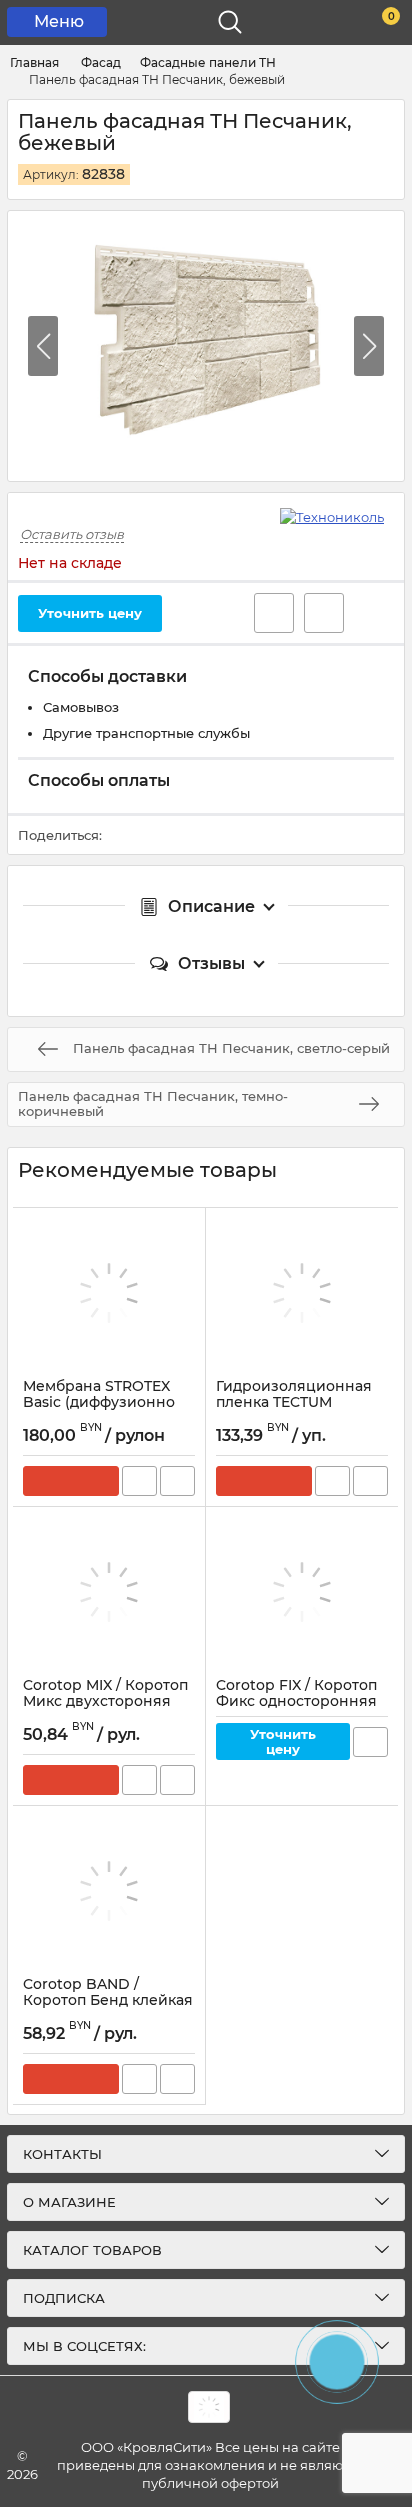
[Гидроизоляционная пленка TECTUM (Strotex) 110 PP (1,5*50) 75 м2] (302, 1293)
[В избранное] (274, 613)
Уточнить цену (90, 613)
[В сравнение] (324, 613)
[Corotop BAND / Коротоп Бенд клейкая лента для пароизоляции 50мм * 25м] (109, 1891)
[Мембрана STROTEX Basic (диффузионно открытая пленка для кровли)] (109, 1293)
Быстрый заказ (139, 1481)
